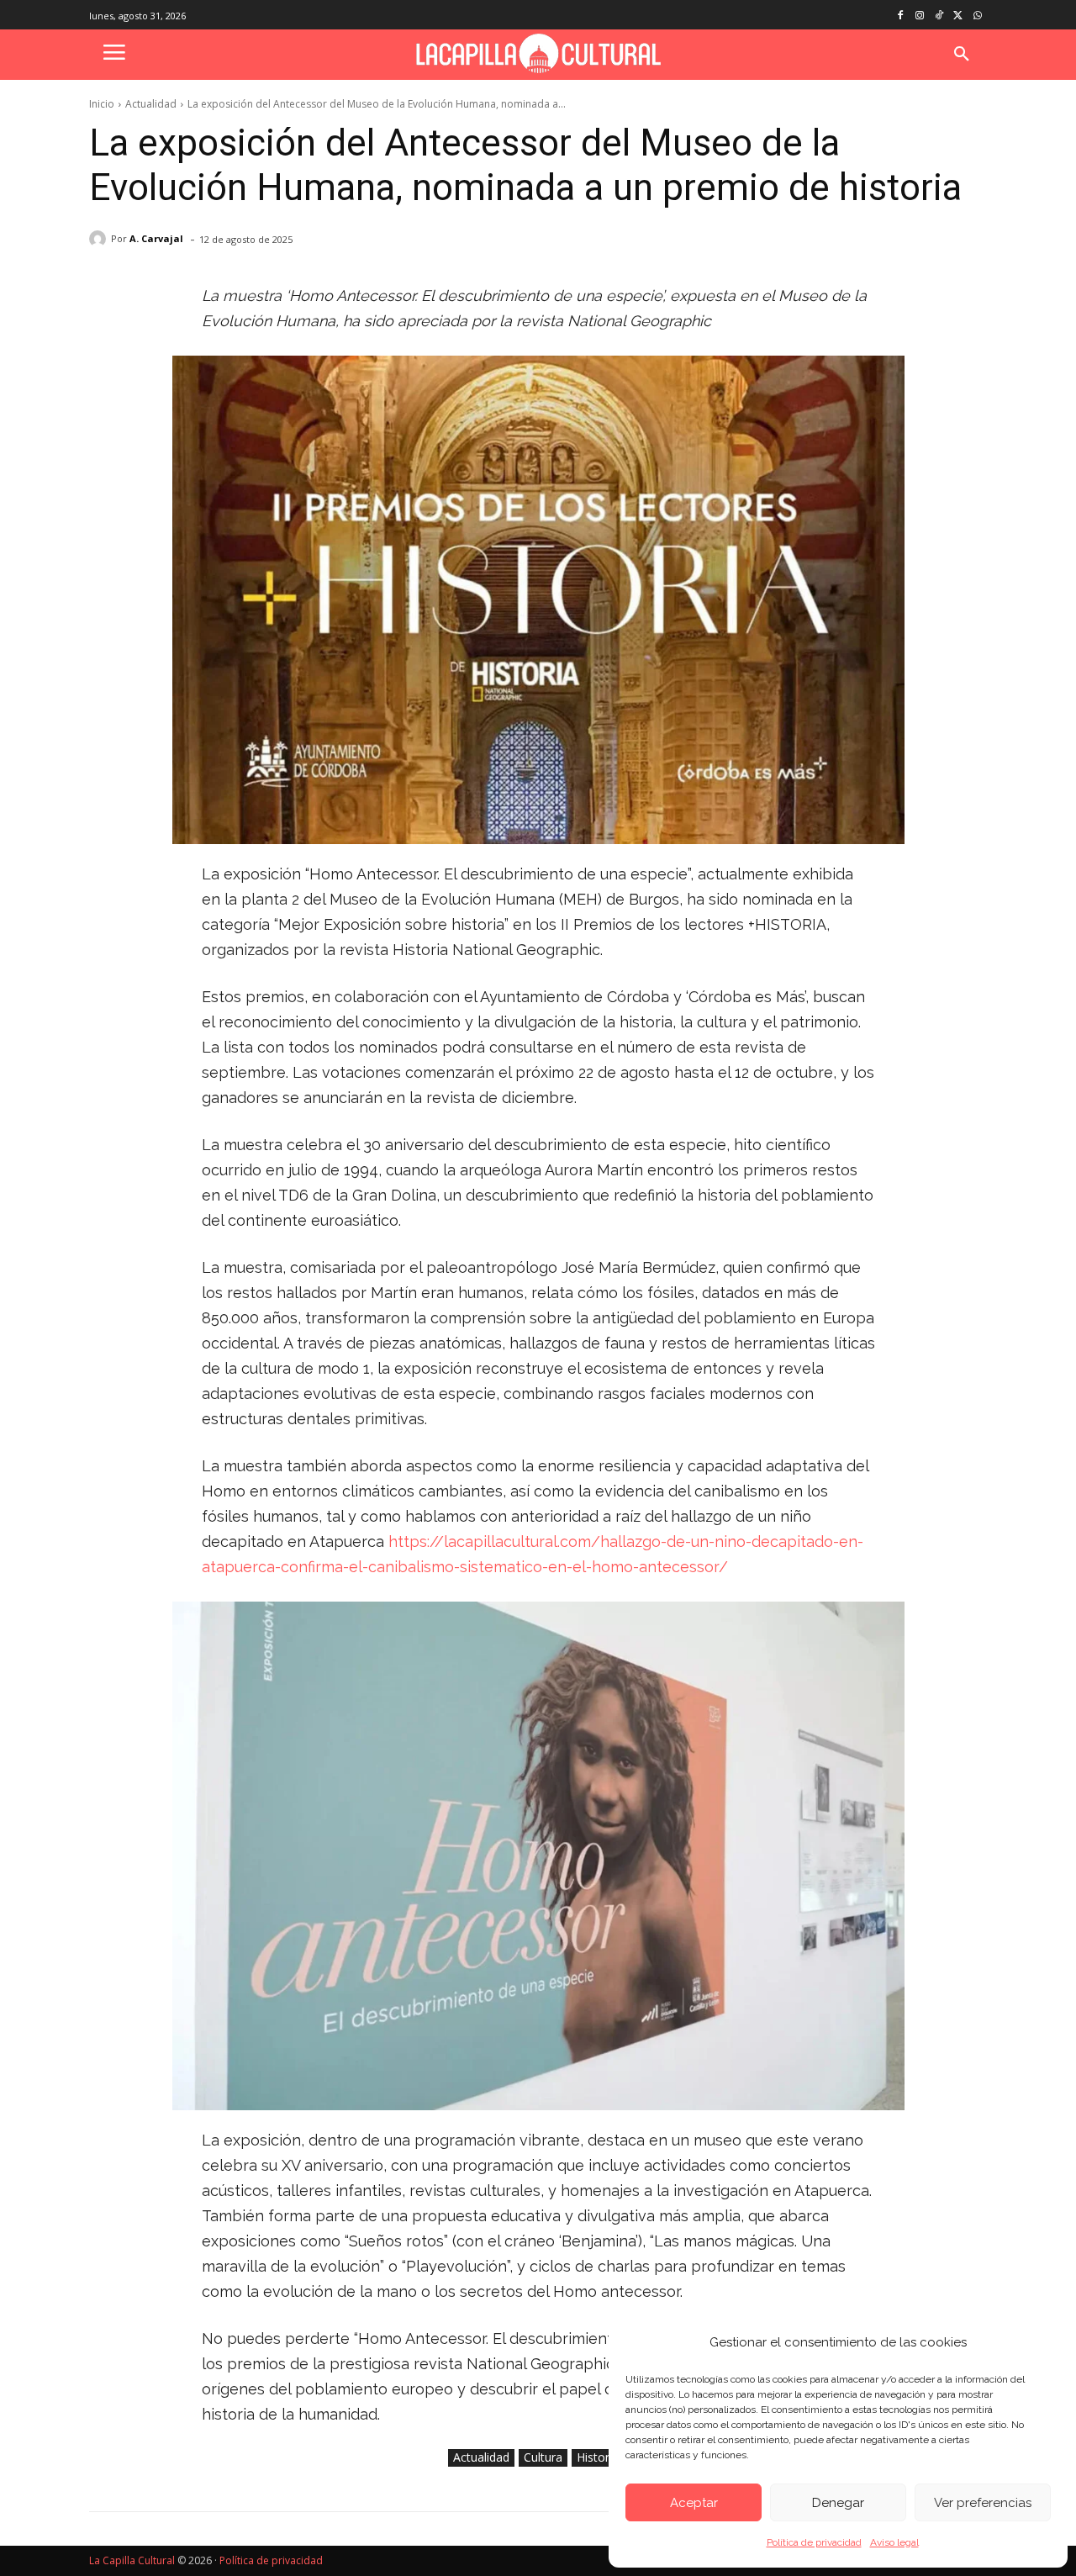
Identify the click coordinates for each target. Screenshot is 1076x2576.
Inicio (102, 104)
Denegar (838, 2503)
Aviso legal (894, 2542)
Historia (598, 2457)
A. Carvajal (156, 238)
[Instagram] (920, 16)
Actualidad (151, 104)
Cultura (543, 2457)
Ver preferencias (983, 2503)
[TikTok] (939, 16)
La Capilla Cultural (132, 2560)
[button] (962, 55)
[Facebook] (901, 16)
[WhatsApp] (977, 16)
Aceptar (694, 2503)
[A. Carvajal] (100, 239)
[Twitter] (958, 16)
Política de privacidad (814, 2542)
